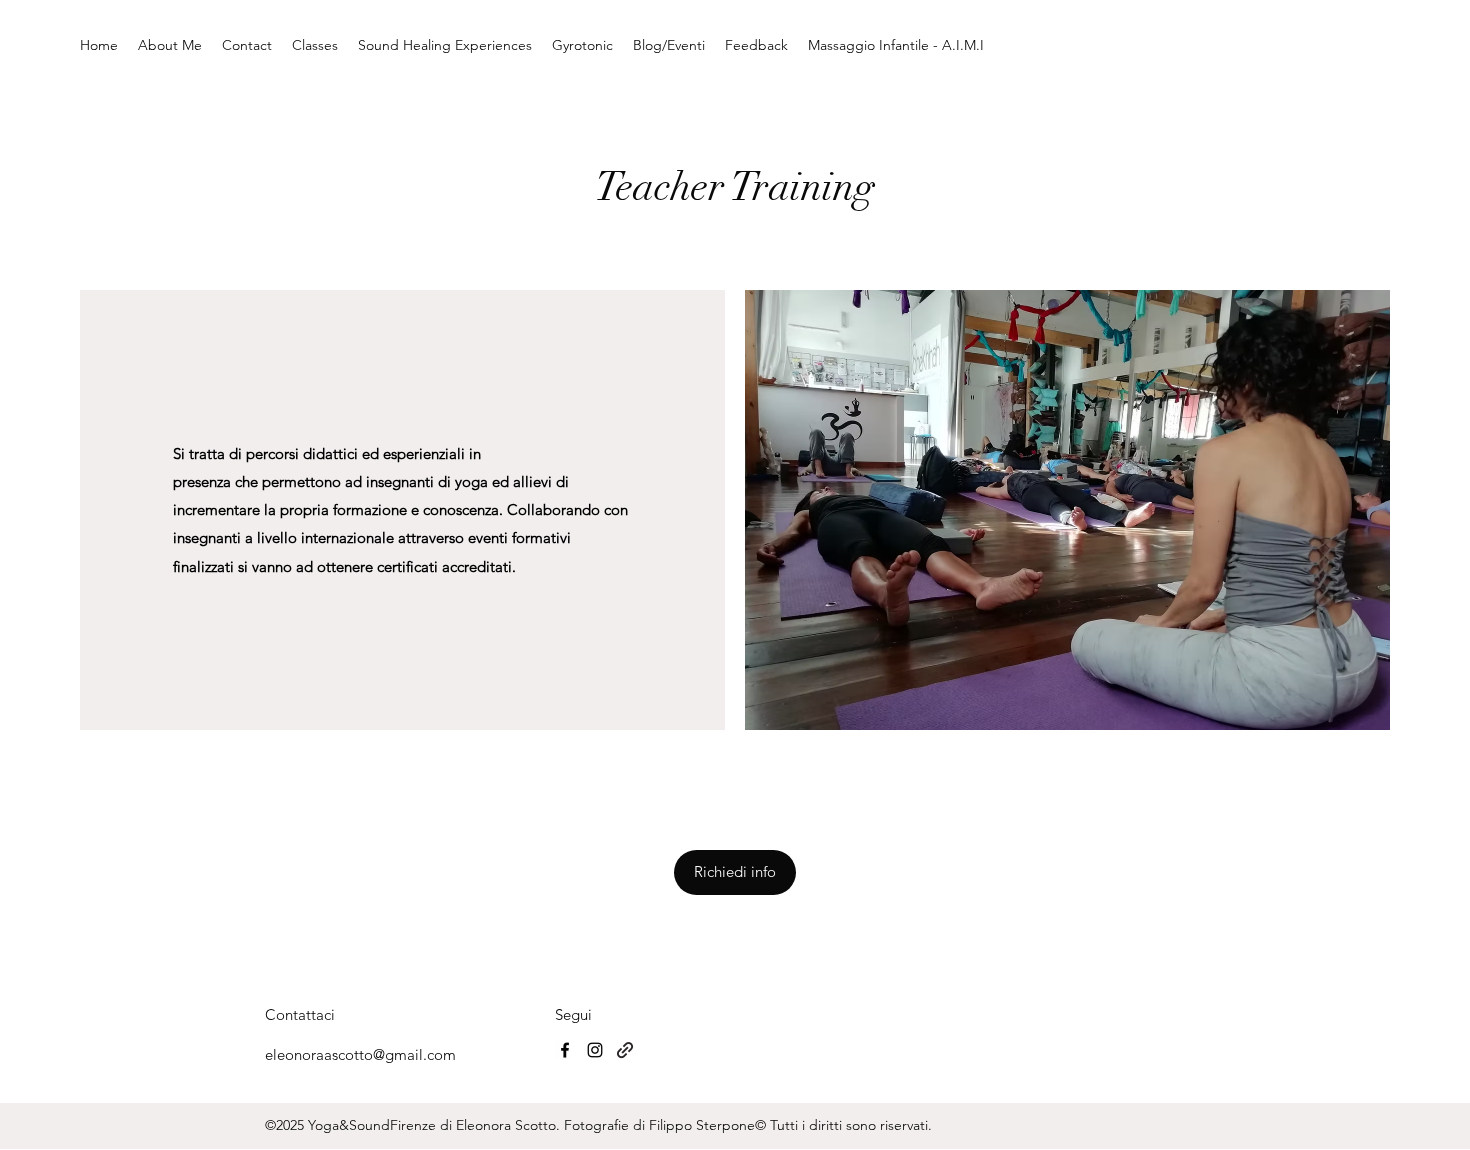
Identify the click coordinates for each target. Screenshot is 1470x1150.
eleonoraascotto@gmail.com (360, 1054)
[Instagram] (595, 1050)
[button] (735, 872)
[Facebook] (565, 1050)
